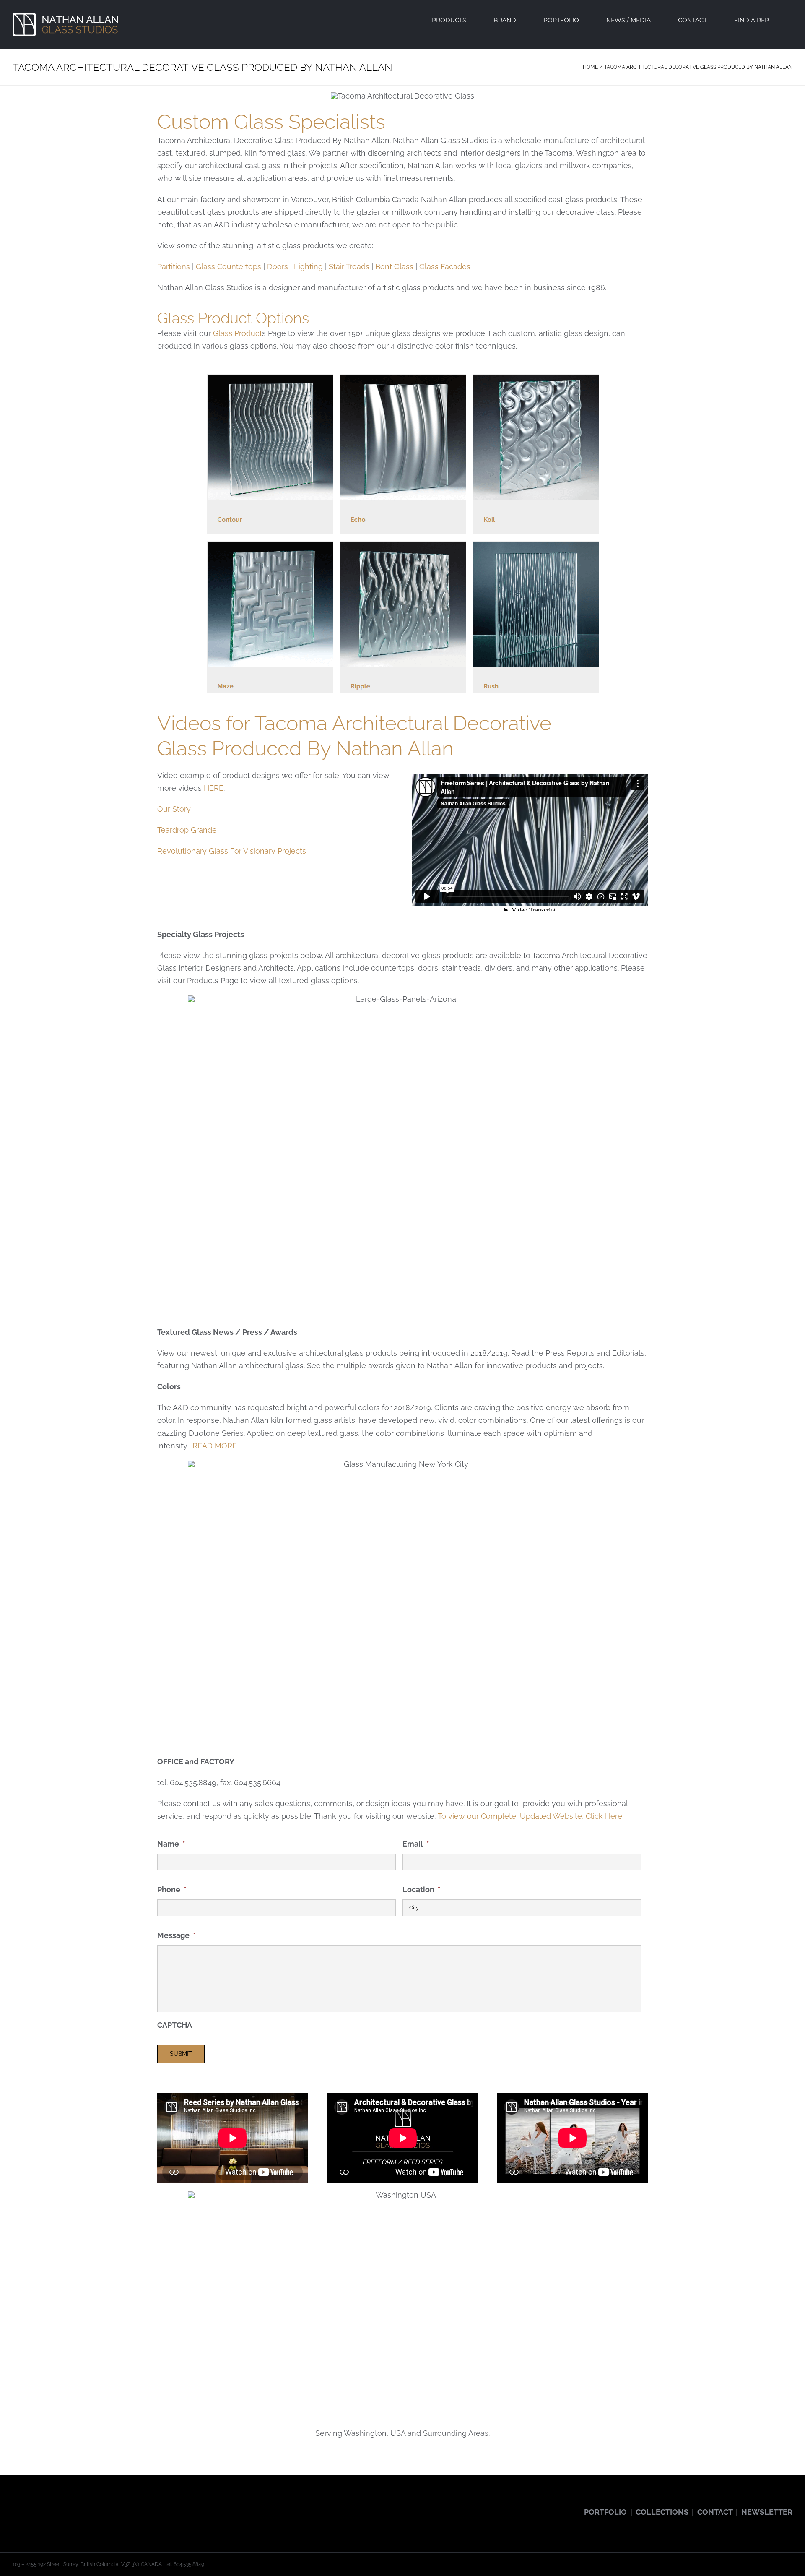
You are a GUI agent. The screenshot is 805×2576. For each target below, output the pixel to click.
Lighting (308, 267)
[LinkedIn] (86, 2505)
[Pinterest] (62, 2505)
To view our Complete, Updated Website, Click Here (530, 1816)
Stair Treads (349, 267)
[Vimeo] (74, 2505)
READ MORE (215, 1446)
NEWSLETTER (767, 2512)
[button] (790, 20)
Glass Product (238, 333)
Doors (278, 267)
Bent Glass (394, 267)
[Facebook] (15, 2505)
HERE (214, 788)
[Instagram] (50, 2505)
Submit (181, 2054)
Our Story (174, 809)
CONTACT (715, 2512)
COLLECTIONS (662, 2512)
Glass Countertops (229, 267)
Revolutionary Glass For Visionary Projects (232, 851)
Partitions (174, 267)
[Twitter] (27, 2505)
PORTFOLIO (605, 2512)
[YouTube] (39, 2505)
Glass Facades (445, 267)
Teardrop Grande (187, 830)
